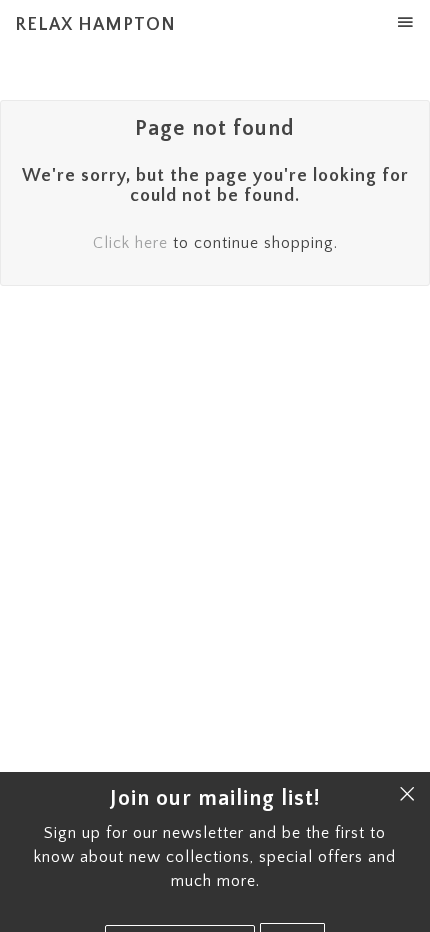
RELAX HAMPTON (95, 25)
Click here (130, 243)
